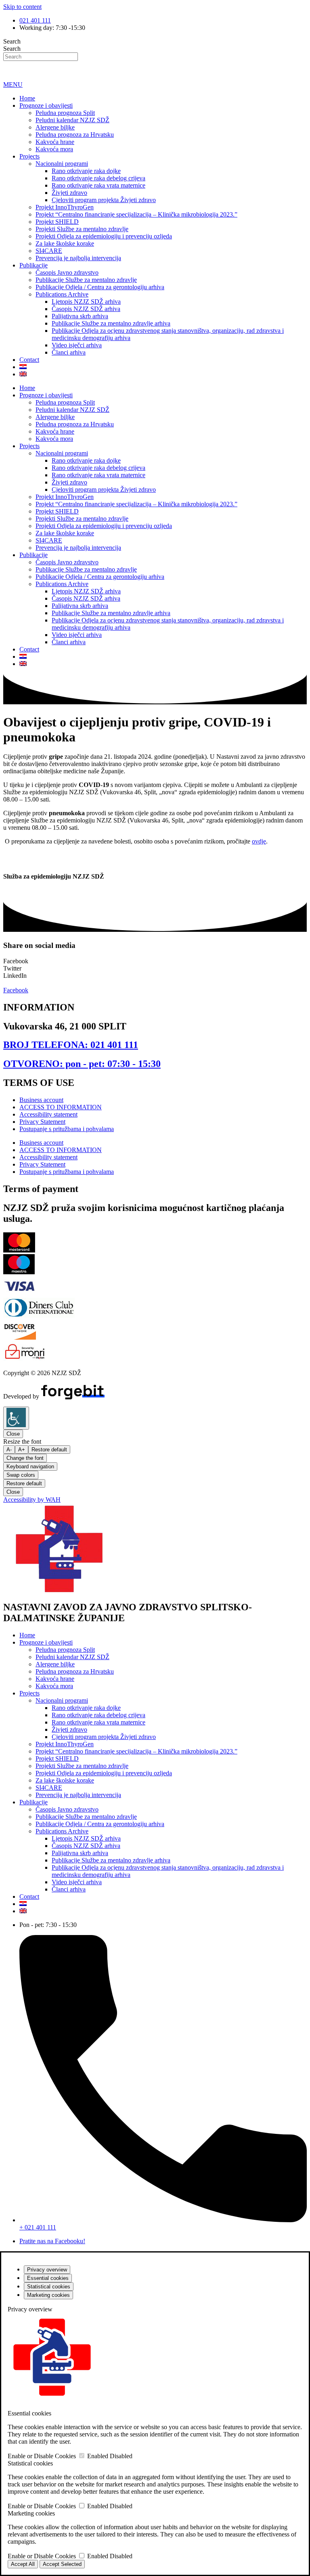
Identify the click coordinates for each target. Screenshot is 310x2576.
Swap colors (21, 1475)
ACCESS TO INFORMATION (61, 1107)
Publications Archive (62, 294)
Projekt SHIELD (57, 222)
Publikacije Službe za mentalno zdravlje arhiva (111, 323)
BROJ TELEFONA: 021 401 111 (71, 1045)
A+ (22, 1450)
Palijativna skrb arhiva (80, 316)
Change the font (25, 1458)
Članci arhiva (69, 352)
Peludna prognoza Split (65, 113)
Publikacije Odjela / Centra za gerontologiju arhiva (100, 287)
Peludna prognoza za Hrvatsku (75, 135)
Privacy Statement (42, 1122)
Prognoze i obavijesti (46, 105)
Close (13, 1434)
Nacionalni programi (62, 164)
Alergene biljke (55, 127)
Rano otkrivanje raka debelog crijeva (98, 178)
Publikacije (34, 265)
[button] (155, 961)
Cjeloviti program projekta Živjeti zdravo (104, 200)
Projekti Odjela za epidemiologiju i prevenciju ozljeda (104, 236)
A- (9, 1450)
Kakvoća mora (54, 149)
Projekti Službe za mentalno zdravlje (82, 229)
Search (12, 41)
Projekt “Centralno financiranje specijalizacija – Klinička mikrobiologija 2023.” (136, 214)
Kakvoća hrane (55, 142)
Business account (41, 1100)
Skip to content (22, 7)
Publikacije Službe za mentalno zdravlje (86, 280)
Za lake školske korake (65, 243)
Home (27, 98)
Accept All (23, 2564)
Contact (29, 360)
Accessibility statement (48, 1114)
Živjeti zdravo (69, 193)
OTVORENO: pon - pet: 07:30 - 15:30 (82, 1064)
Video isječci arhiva (77, 345)
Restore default (49, 1450)
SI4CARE (49, 251)
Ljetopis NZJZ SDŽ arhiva (86, 302)
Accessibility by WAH (32, 1500)
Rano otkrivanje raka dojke (86, 171)
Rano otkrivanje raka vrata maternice (98, 185)
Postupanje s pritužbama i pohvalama (67, 1129)
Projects (29, 156)
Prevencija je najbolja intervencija (78, 258)
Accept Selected (62, 2564)
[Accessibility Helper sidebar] (16, 1418)
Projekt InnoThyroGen (65, 207)
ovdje (259, 841)
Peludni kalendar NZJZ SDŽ (72, 120)
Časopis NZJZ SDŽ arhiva (86, 309)
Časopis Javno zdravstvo (67, 272)
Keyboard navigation (30, 1466)
